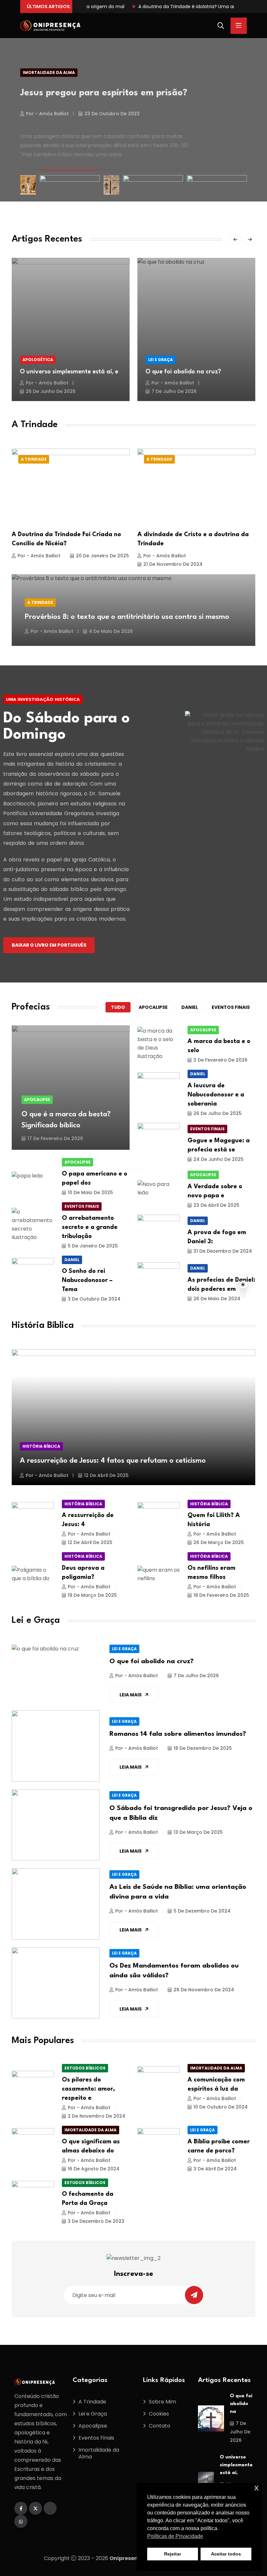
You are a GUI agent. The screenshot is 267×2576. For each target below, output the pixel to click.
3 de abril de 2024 (215, 2169)
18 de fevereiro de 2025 (221, 1595)
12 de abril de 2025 (106, 1475)
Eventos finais (231, 1007)
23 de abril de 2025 (216, 1205)
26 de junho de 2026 (51, 391)
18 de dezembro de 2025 (203, 1748)
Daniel (190, 1007)
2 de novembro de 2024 (97, 2116)
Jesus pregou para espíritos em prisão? (104, 90)
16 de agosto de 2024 (94, 2169)
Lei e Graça (161, 360)
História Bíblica (41, 1446)
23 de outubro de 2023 (112, 106)
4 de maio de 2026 (111, 631)
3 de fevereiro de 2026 (220, 1060)
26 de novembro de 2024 (204, 1990)
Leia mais (131, 1695)
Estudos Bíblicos (85, 2068)
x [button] (256, 2488)
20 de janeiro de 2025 (102, 556)
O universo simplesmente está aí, (236, 2465)
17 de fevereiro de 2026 (55, 1138)
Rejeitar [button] (173, 2554)
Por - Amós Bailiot (47, 106)
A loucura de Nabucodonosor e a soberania (216, 1095)
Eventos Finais (207, 1129)
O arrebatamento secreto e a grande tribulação (90, 1227)
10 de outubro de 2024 (221, 2107)
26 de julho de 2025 (218, 1113)
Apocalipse (153, 1007)
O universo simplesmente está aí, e (69, 372)
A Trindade (34, 459)
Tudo (118, 1007)
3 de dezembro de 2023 (96, 2221)
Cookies (159, 2414)
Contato (160, 2426)
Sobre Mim (162, 2402)
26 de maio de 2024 (217, 1299)
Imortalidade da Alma (49, 72)
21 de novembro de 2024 (173, 564)
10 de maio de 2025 (90, 1192)
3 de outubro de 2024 (94, 1299)
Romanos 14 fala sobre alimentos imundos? (178, 1734)
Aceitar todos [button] (226, 2554)
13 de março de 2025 (198, 1832)
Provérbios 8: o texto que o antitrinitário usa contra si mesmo (127, 617)
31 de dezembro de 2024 (223, 1251)
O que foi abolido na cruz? (183, 372)
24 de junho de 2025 (218, 1159)
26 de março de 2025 (219, 1542)
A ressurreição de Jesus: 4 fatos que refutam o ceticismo (113, 1461)
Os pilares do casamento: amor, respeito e (88, 2089)
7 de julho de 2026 (174, 391)
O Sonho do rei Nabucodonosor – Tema (87, 1280)
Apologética (38, 360)
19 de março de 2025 (92, 1595)
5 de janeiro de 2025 (93, 1246)
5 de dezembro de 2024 (202, 1911)
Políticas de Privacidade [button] (175, 2536)
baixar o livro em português (49, 945)
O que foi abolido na (241, 2404)
